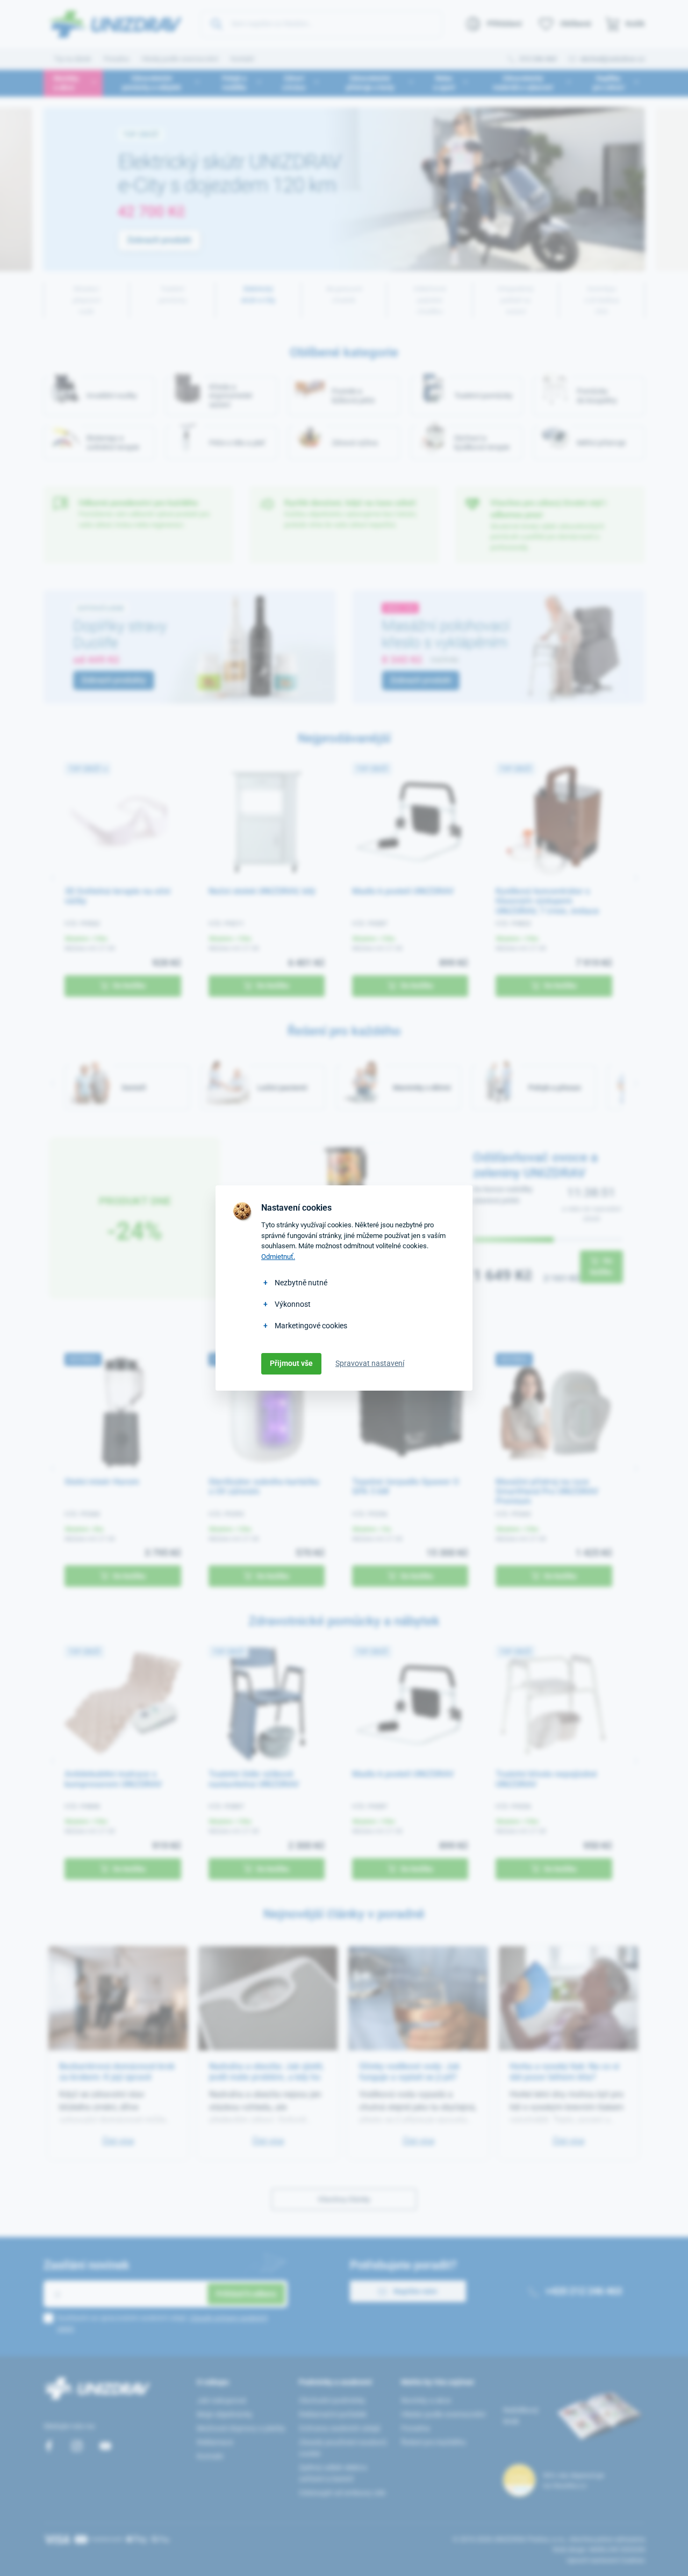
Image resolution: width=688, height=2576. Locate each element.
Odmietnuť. (278, 1257)
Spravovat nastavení (370, 1363)
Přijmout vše (291, 1363)
